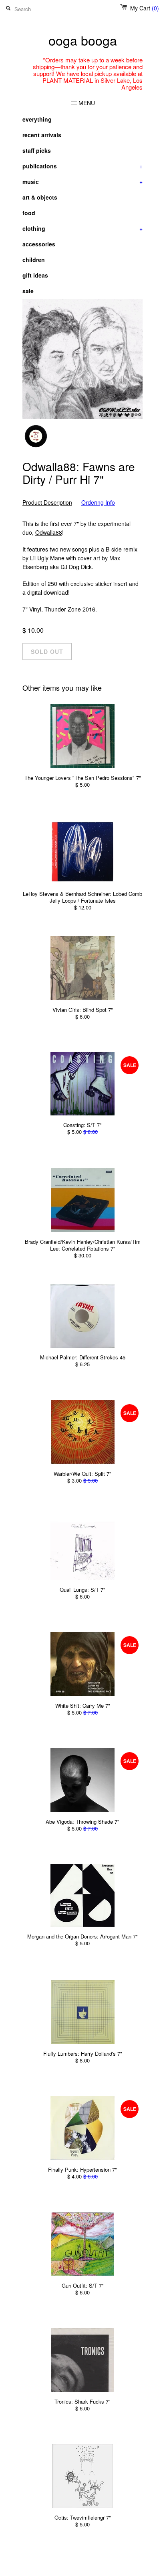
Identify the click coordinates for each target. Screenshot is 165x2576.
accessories (39, 244)
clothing (82, 228)
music (82, 182)
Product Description (47, 503)
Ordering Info (98, 503)
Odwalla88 (49, 532)
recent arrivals (42, 135)
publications (82, 166)
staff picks (37, 150)
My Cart (145, 8)
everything (37, 119)
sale (28, 291)
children (34, 260)
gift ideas (35, 275)
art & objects (40, 197)
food (29, 213)
